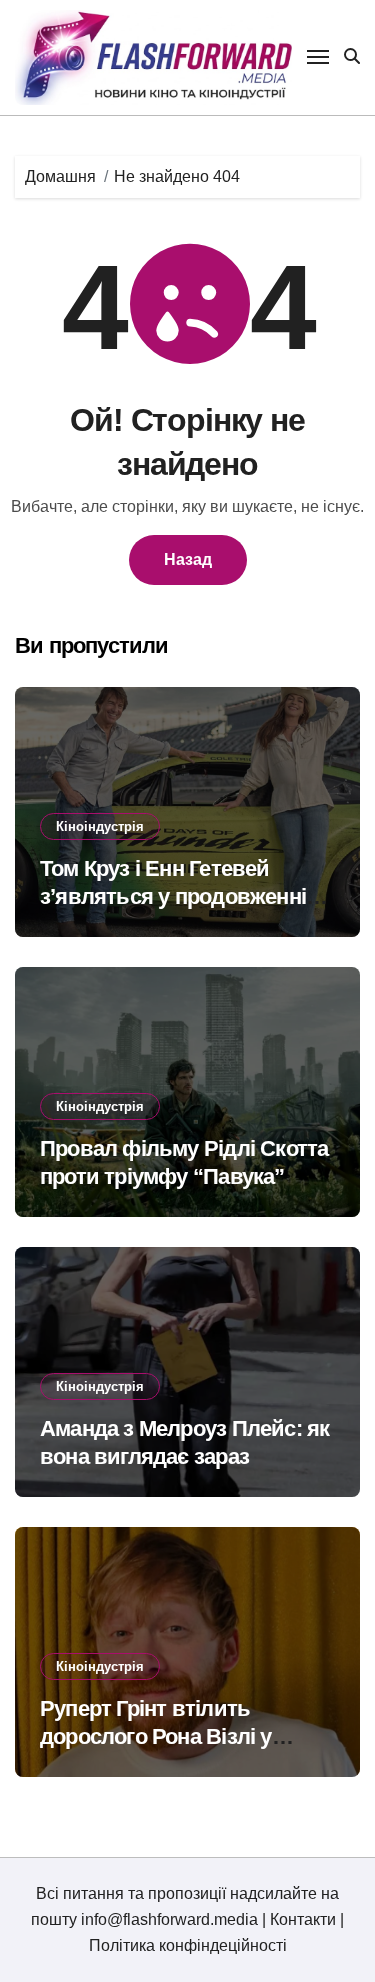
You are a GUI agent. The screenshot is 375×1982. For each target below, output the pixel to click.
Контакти (303, 1919)
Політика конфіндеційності (188, 1945)
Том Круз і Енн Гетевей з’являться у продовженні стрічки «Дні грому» (173, 897)
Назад (188, 559)
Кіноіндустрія (100, 826)
